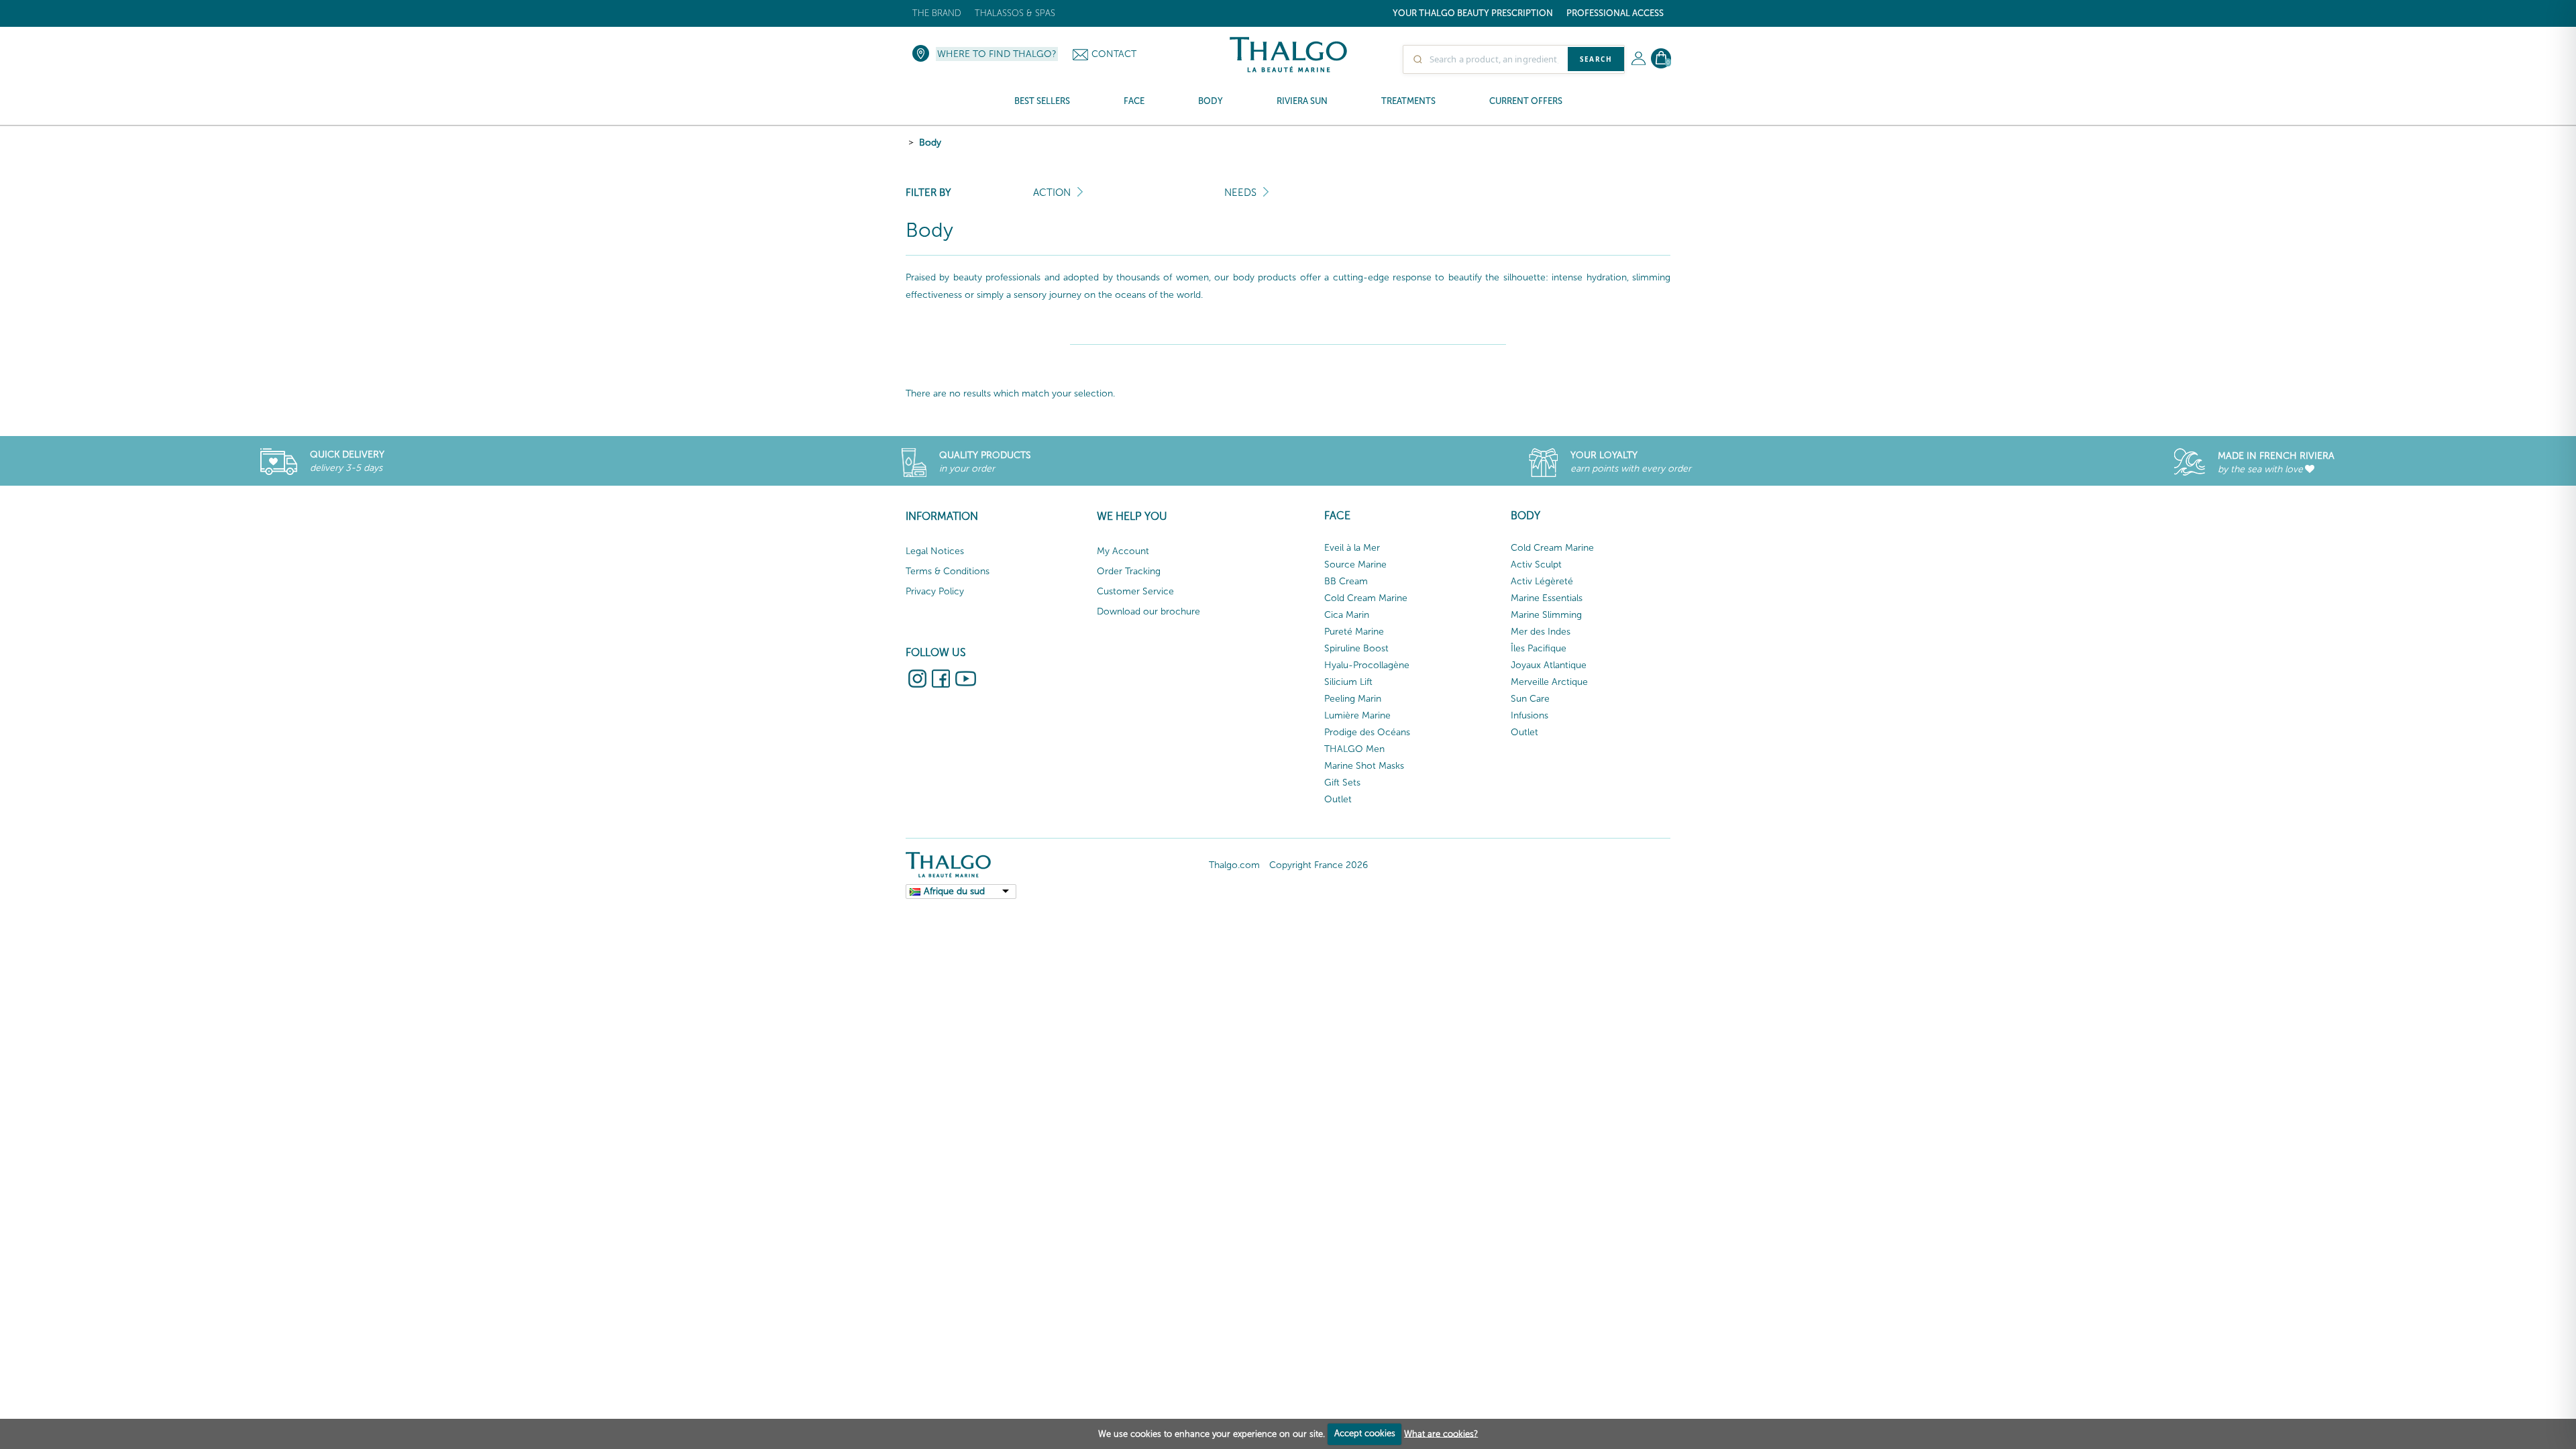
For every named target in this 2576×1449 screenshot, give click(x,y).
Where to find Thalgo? (997, 54)
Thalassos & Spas (1015, 13)
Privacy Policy (935, 591)
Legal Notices (935, 551)
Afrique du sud (954, 891)
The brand (937, 13)
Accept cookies (1365, 1433)
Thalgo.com (1234, 865)
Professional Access (1615, 13)
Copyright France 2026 (1319, 865)
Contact (1114, 54)
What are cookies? (1441, 1433)
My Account (1123, 551)
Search (1596, 59)
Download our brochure (1148, 611)
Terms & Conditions (948, 571)
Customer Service (1135, 591)
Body (930, 143)
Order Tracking (1129, 571)
